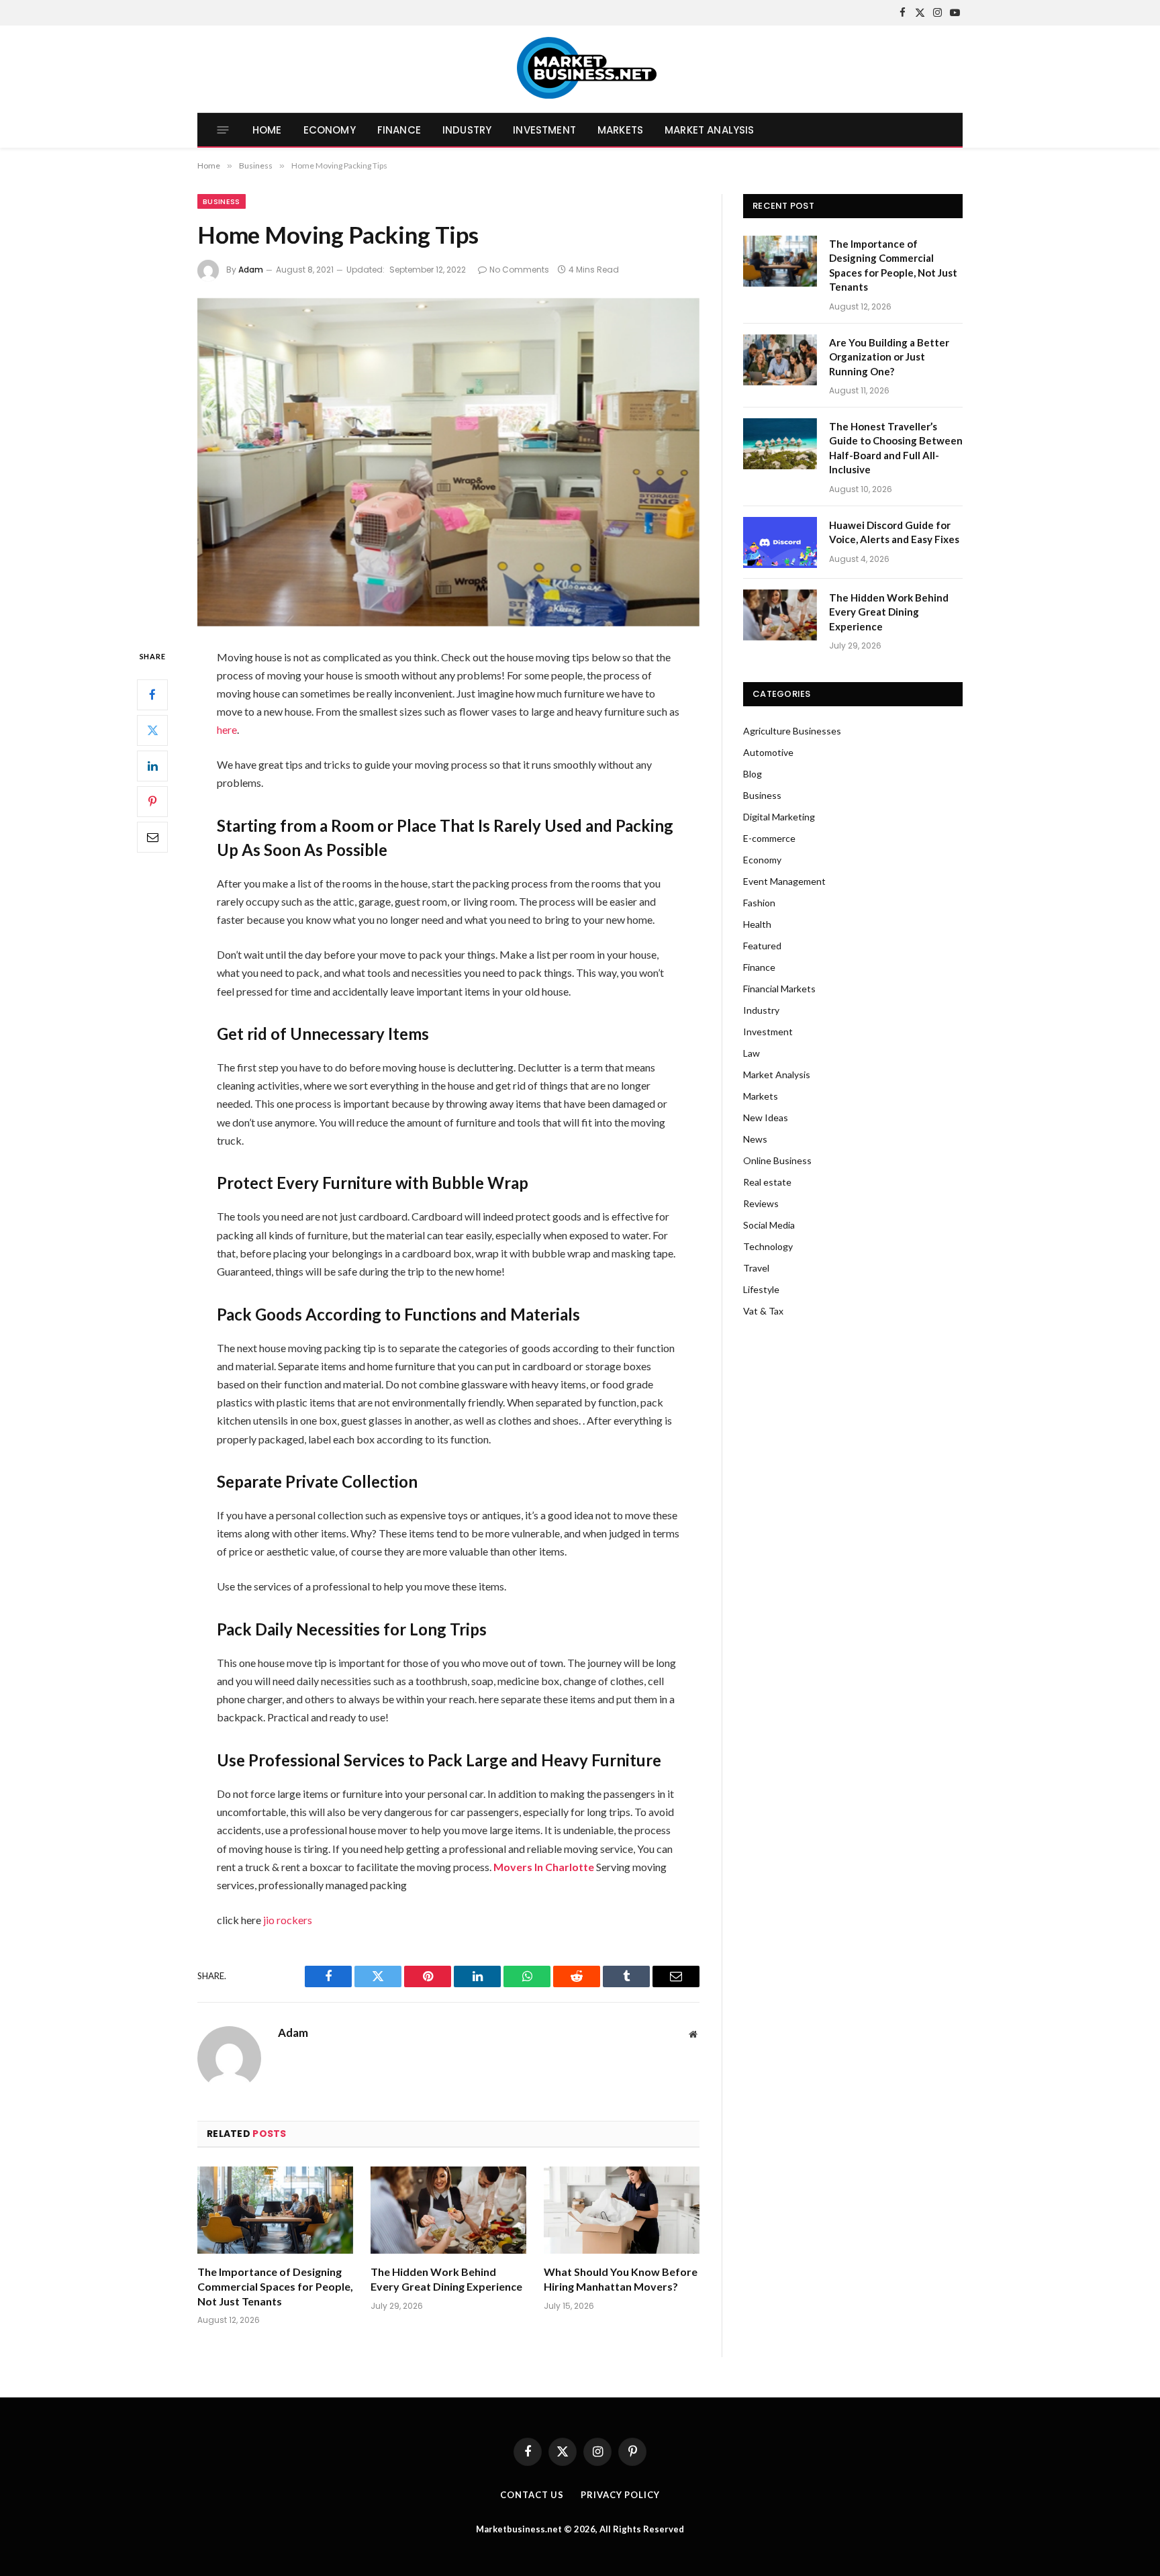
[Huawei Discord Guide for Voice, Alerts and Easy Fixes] (780, 542)
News (755, 1139)
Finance (399, 130)
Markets (620, 130)
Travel (756, 1268)
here (227, 729)
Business (222, 201)
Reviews (761, 1203)
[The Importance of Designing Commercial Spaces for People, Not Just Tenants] (275, 2210)
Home (267, 130)
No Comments (519, 270)
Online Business (777, 1160)
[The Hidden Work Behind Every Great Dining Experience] (448, 2210)
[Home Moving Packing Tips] (448, 462)
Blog (753, 774)
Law (752, 1053)
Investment (544, 130)
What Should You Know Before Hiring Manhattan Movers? (621, 2279)
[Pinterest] (152, 801)
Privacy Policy (620, 2495)
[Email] (152, 837)
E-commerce (769, 838)
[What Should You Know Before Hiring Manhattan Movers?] (622, 2210)
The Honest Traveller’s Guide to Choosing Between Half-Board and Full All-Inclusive (896, 448)
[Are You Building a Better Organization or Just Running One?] (780, 360)
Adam (251, 270)
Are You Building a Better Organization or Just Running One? (889, 357)
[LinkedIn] (152, 765)
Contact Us (532, 2495)
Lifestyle (761, 1289)
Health (757, 924)
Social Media (769, 1225)
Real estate (767, 1182)
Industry (467, 130)
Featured (762, 946)
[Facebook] (152, 694)
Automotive (768, 752)
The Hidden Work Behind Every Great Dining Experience (446, 2279)
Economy (330, 130)
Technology (768, 1246)
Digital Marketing (779, 817)
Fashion (759, 903)
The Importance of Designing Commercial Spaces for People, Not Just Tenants (275, 2286)
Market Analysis (709, 130)
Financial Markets (779, 989)
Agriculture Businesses (792, 731)
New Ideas (766, 1117)
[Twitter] (152, 730)
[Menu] (223, 130)
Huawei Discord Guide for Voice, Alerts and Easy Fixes (894, 532)
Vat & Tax (763, 1311)
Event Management (784, 881)
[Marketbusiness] (580, 69)
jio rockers (288, 1920)
